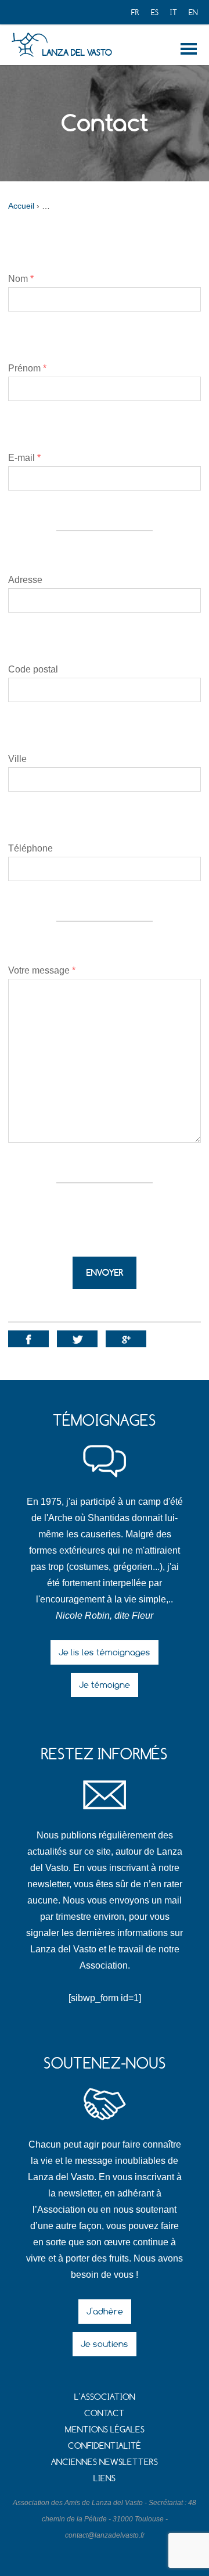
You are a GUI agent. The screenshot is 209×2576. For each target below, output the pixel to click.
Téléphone (30, 848)
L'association (105, 2397)
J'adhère (105, 2311)
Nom (21, 279)
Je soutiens (105, 2344)
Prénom (27, 368)
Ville (17, 759)
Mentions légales (105, 2429)
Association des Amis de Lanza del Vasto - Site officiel (29, 45)
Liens (105, 2478)
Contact (105, 2413)
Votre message (42, 970)
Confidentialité (105, 2446)
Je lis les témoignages (105, 1652)
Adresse (25, 580)
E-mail (24, 458)
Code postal (33, 669)
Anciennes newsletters (105, 2462)
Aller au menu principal (191, 49)
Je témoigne (105, 1685)
